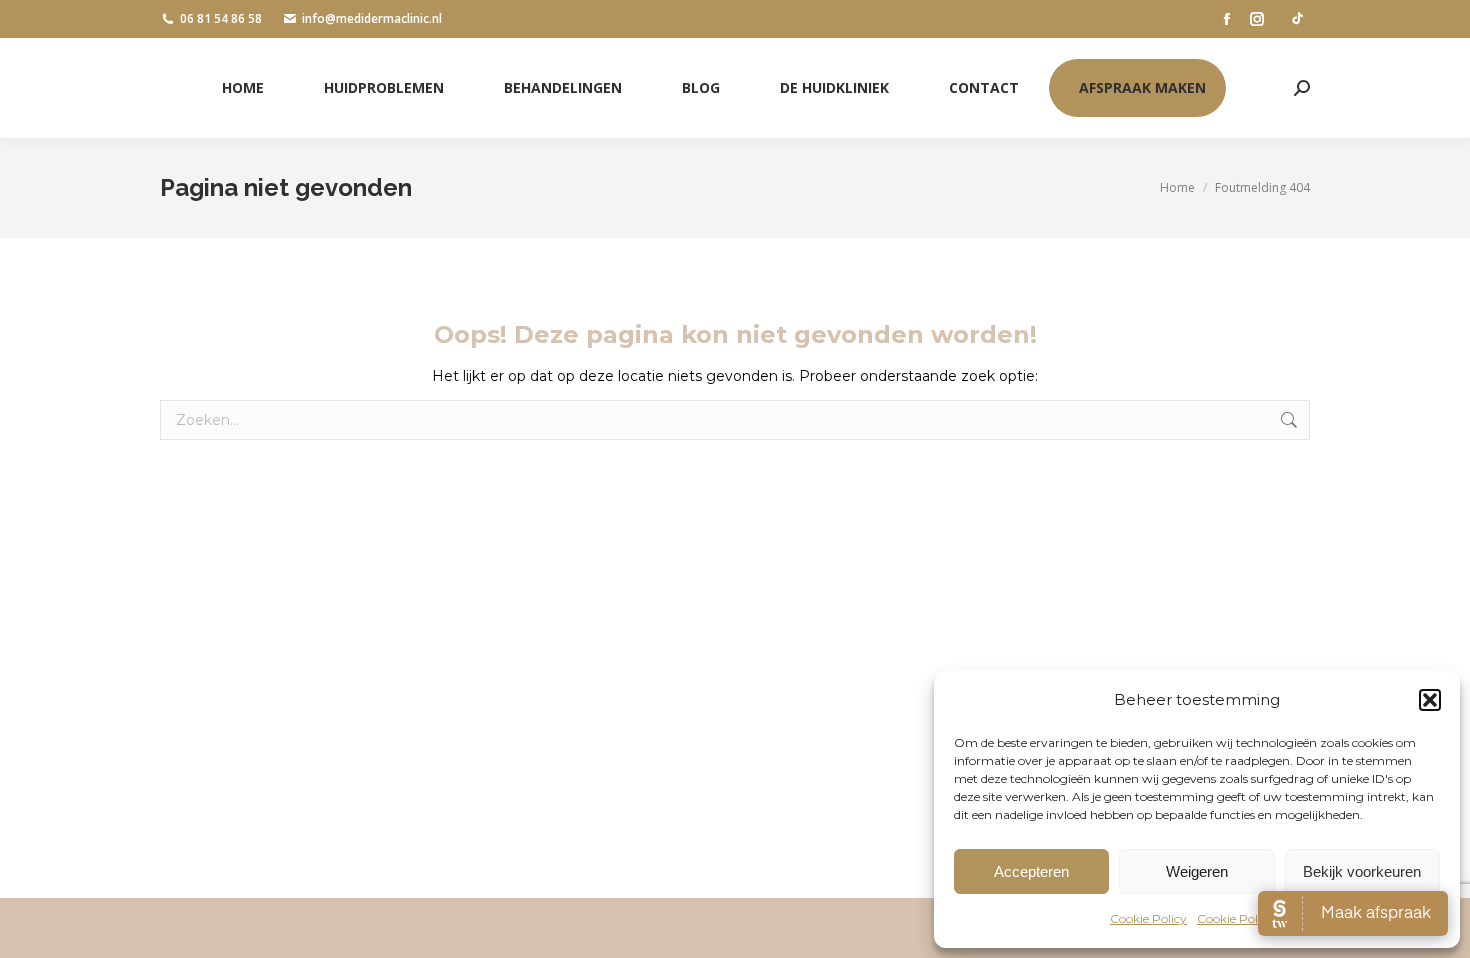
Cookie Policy (1148, 918)
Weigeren (1197, 871)
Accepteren (1031, 871)
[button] (1430, 700)
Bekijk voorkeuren (1362, 871)
